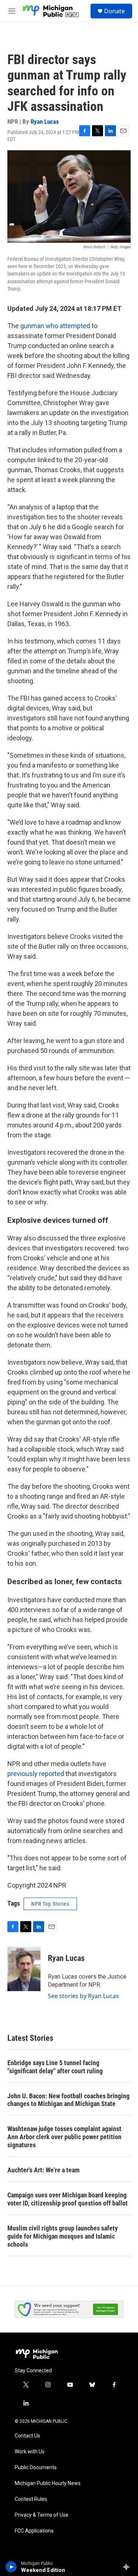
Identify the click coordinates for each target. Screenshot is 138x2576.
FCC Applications (34, 2531)
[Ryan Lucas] (24, 1969)
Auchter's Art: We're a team (43, 2170)
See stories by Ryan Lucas (83, 1996)
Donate (114, 11)
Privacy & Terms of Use (42, 2515)
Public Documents (36, 2468)
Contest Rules (31, 2499)
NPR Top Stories (50, 1904)
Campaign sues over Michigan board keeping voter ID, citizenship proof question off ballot (68, 2199)
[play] (11, 2567)
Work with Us (30, 2452)
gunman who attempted (55, 326)
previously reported (36, 1774)
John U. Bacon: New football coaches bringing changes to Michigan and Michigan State (68, 2100)
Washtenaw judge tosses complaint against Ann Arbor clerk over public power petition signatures (64, 2137)
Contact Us (27, 2436)
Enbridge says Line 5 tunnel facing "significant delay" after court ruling (55, 2067)
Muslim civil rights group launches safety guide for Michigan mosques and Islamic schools (63, 2236)
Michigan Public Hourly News (48, 2483)
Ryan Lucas (45, 122)
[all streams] (128, 2567)
